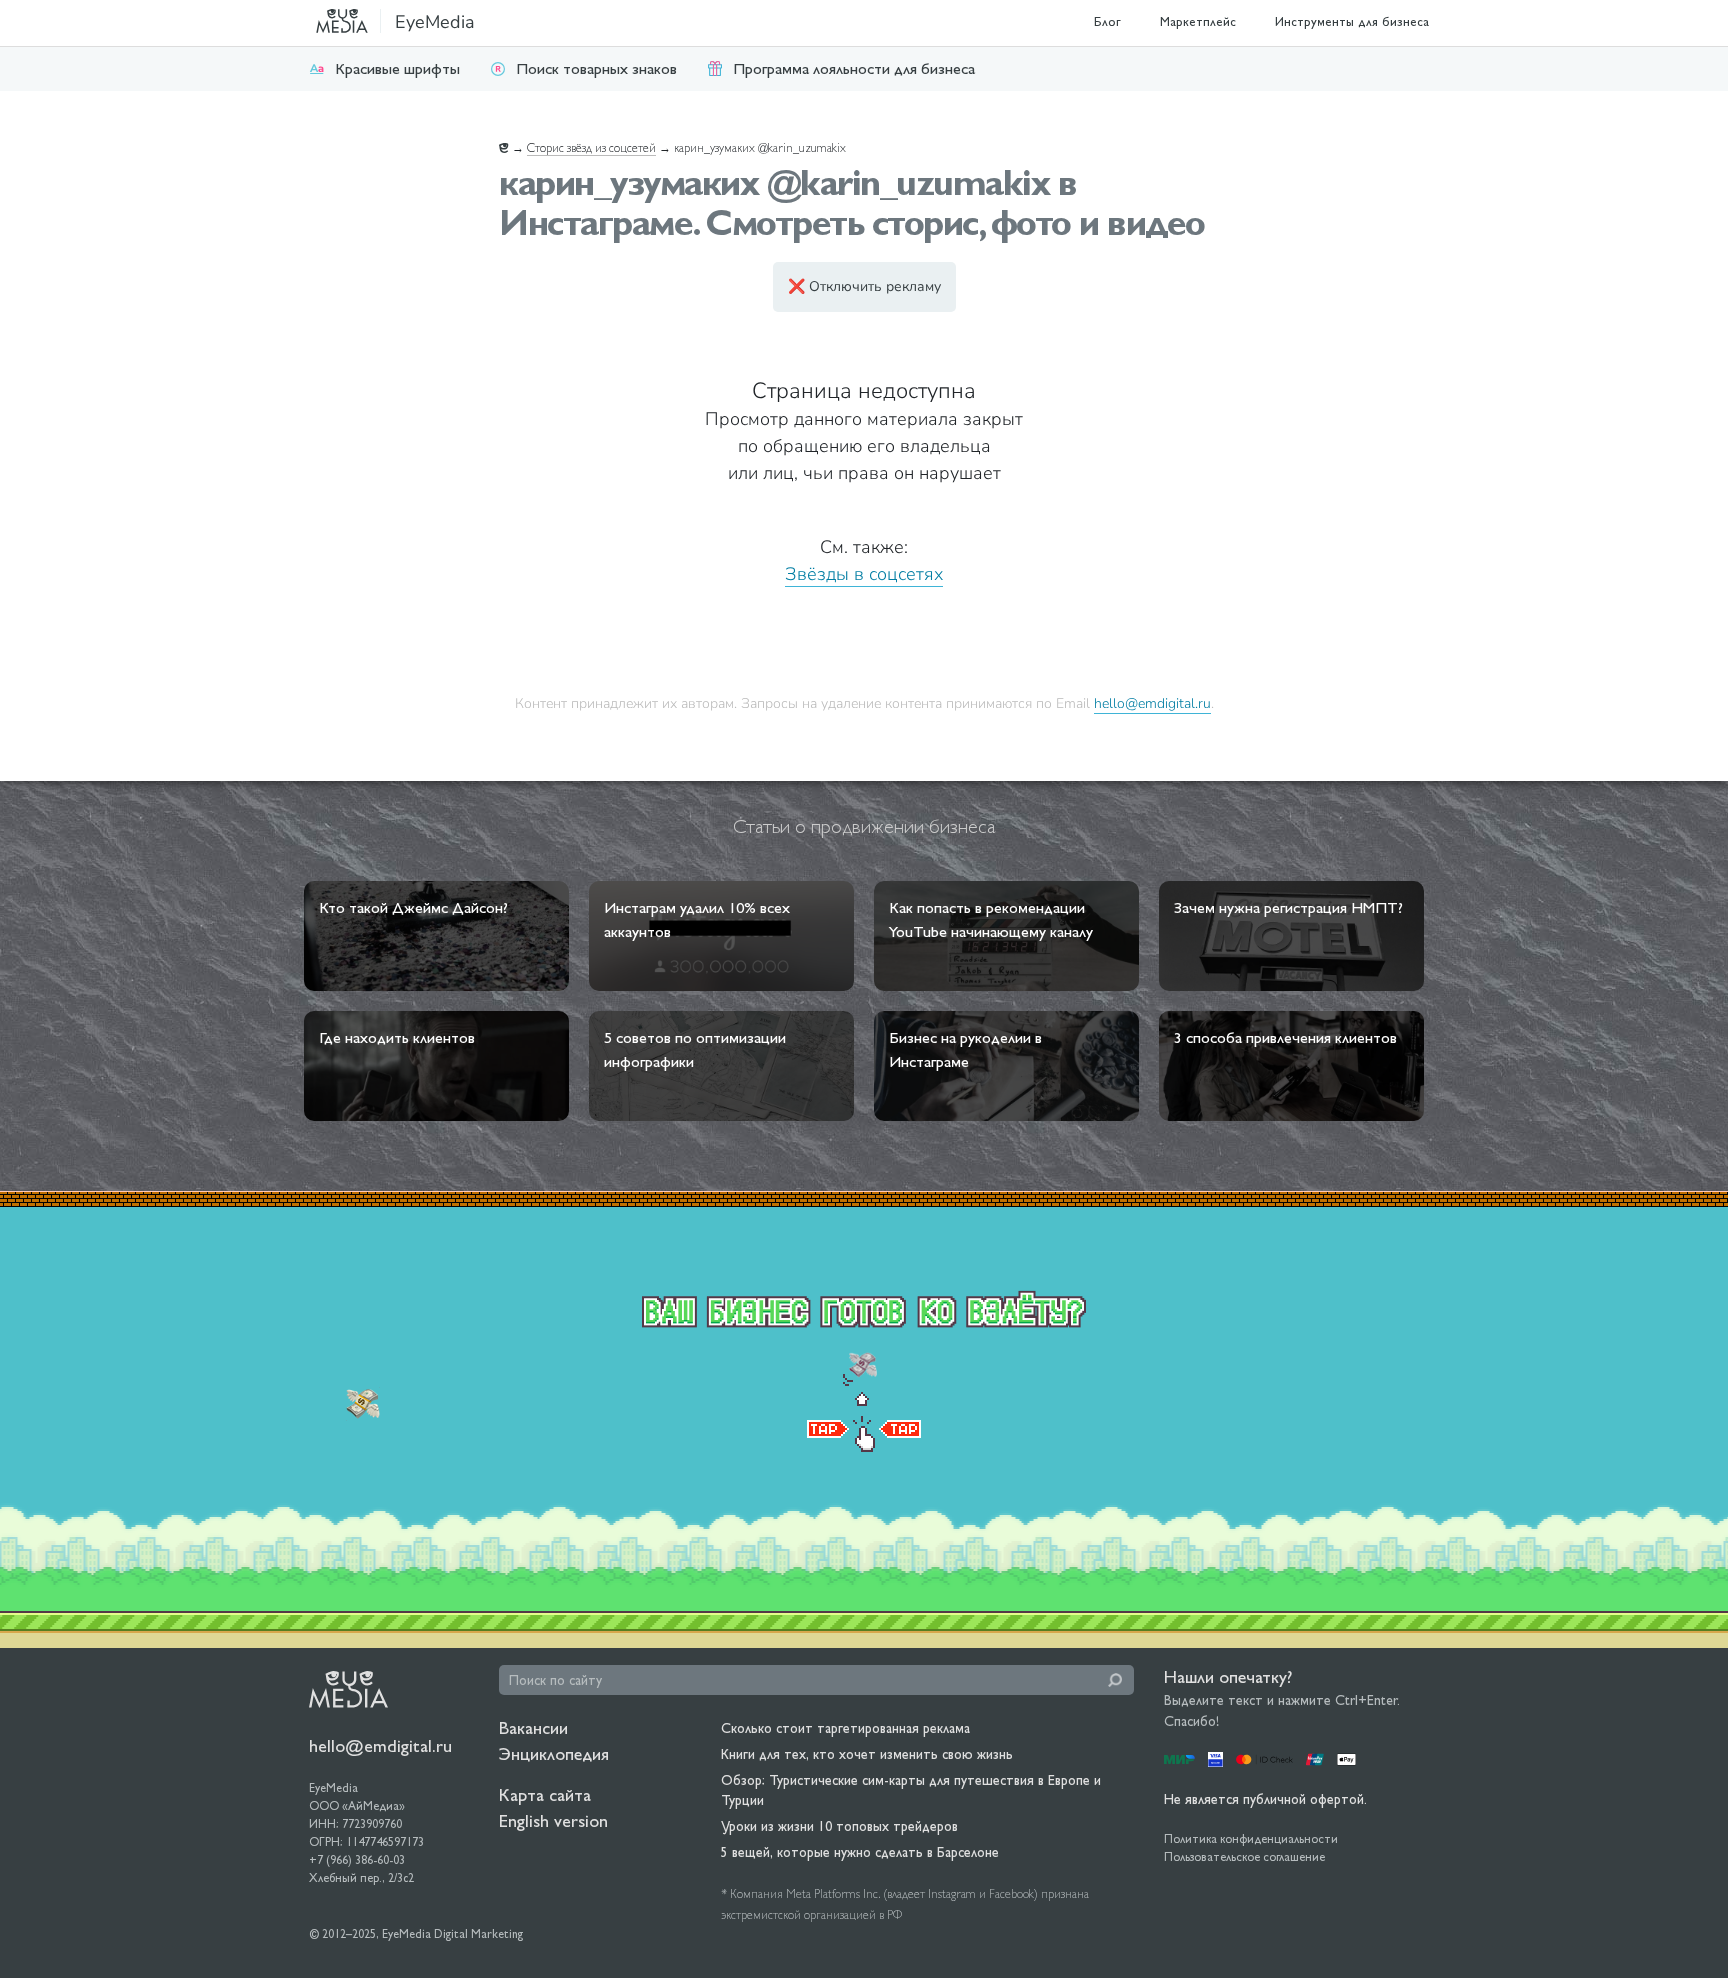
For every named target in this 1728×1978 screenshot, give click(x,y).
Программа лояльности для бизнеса (854, 68)
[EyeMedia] (348, 1688)
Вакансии (533, 1727)
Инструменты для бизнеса (1352, 21)
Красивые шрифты (397, 68)
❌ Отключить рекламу (864, 286)
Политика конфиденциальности (1251, 1839)
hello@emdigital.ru (1152, 703)
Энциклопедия (554, 1753)
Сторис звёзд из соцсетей (591, 148)
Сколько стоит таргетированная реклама (845, 1728)
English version (553, 1820)
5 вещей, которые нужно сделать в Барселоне (860, 1852)
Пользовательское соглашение (1244, 1857)
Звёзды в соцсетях (864, 574)
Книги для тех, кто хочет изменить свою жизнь (867, 1754)
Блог (1107, 21)
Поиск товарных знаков (596, 68)
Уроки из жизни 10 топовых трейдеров (839, 1826)
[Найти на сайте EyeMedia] (1115, 1680)
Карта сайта (545, 1794)
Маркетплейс (1198, 21)
